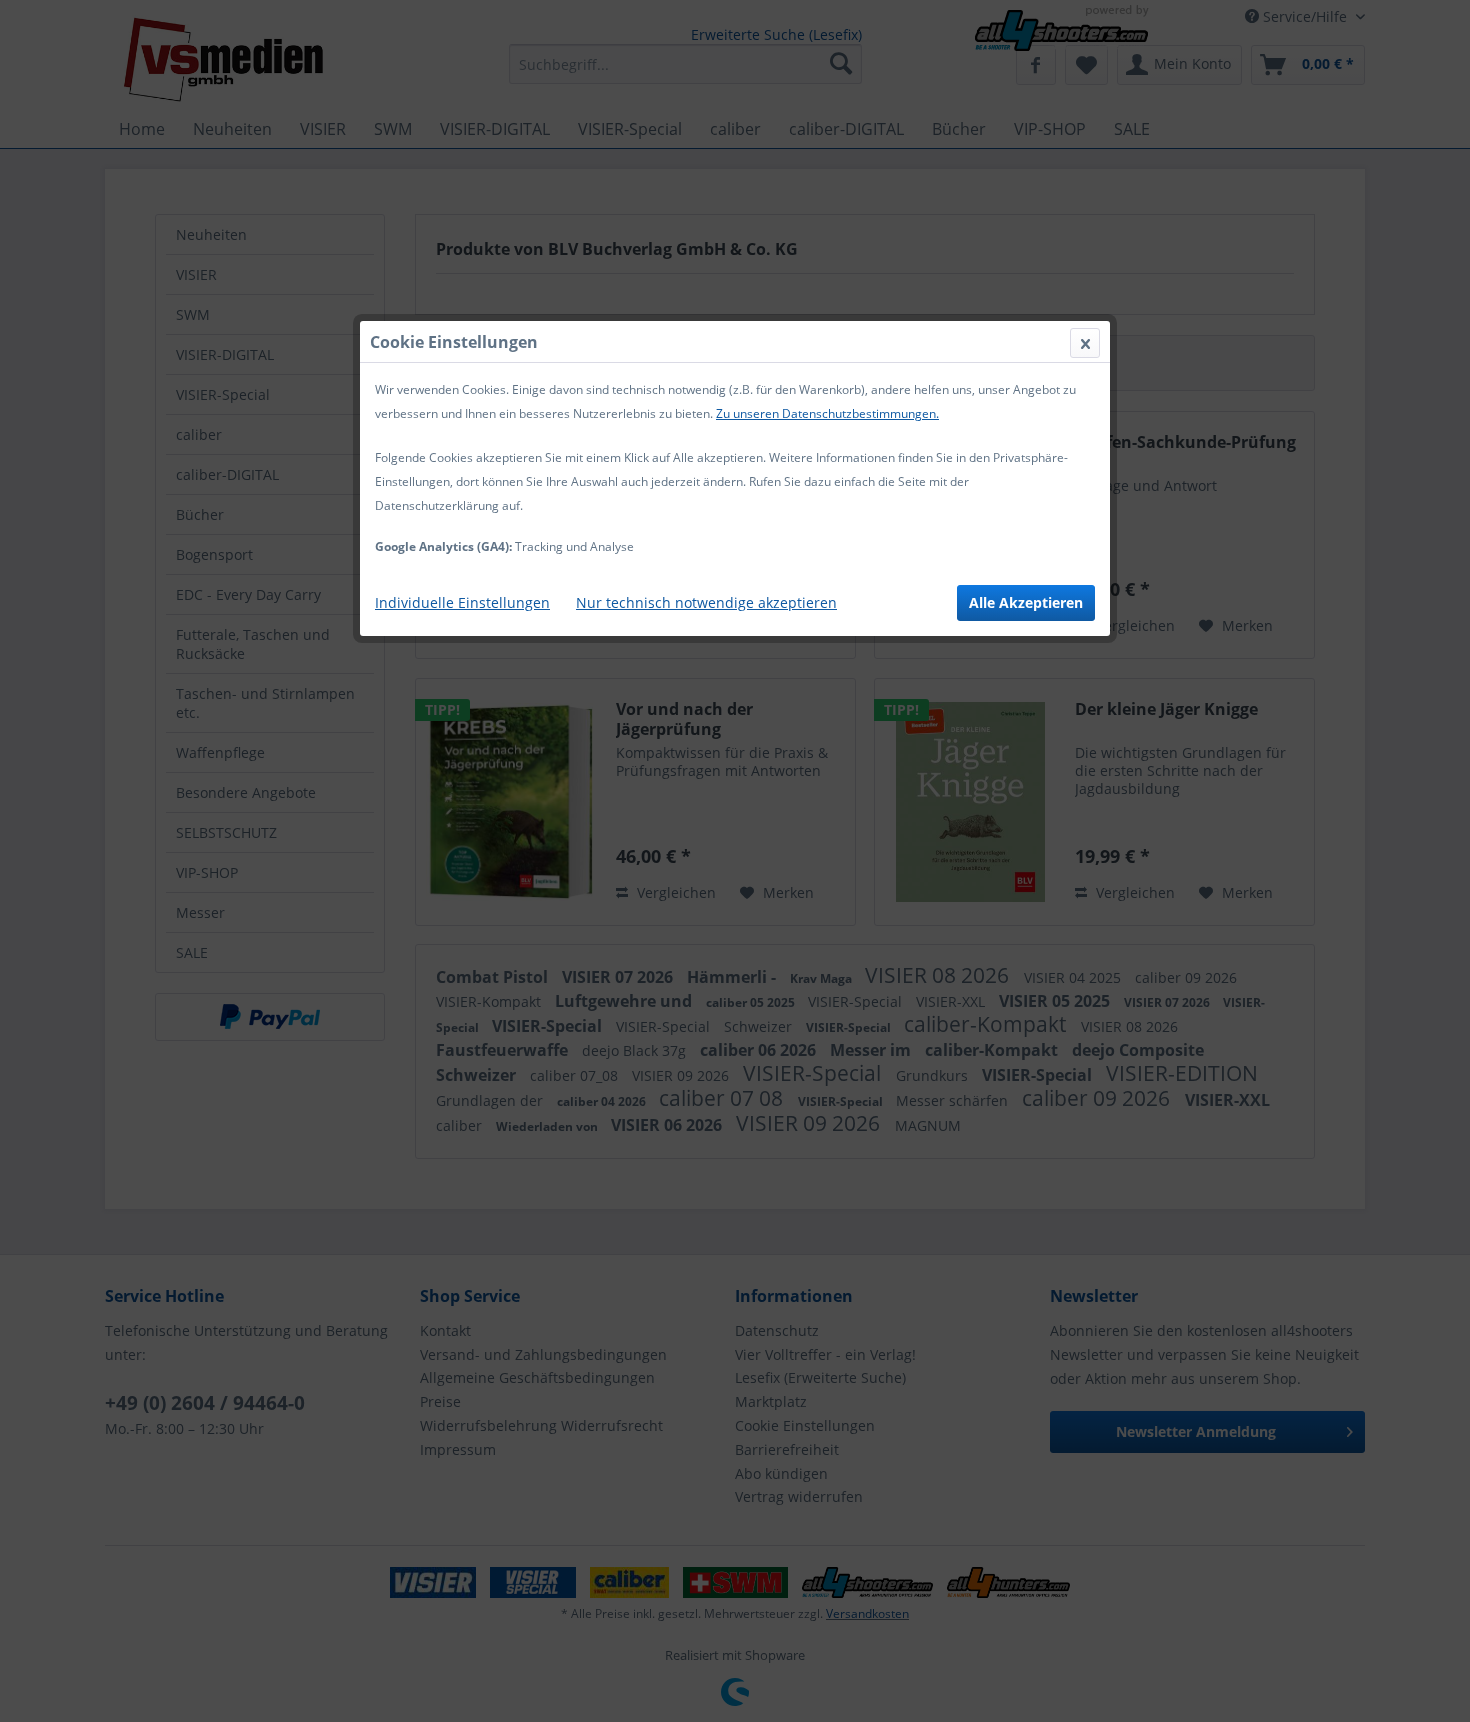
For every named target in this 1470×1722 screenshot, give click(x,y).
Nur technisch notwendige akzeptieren (706, 602)
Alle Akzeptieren (1026, 602)
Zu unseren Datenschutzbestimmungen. (827, 413)
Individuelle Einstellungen (462, 602)
